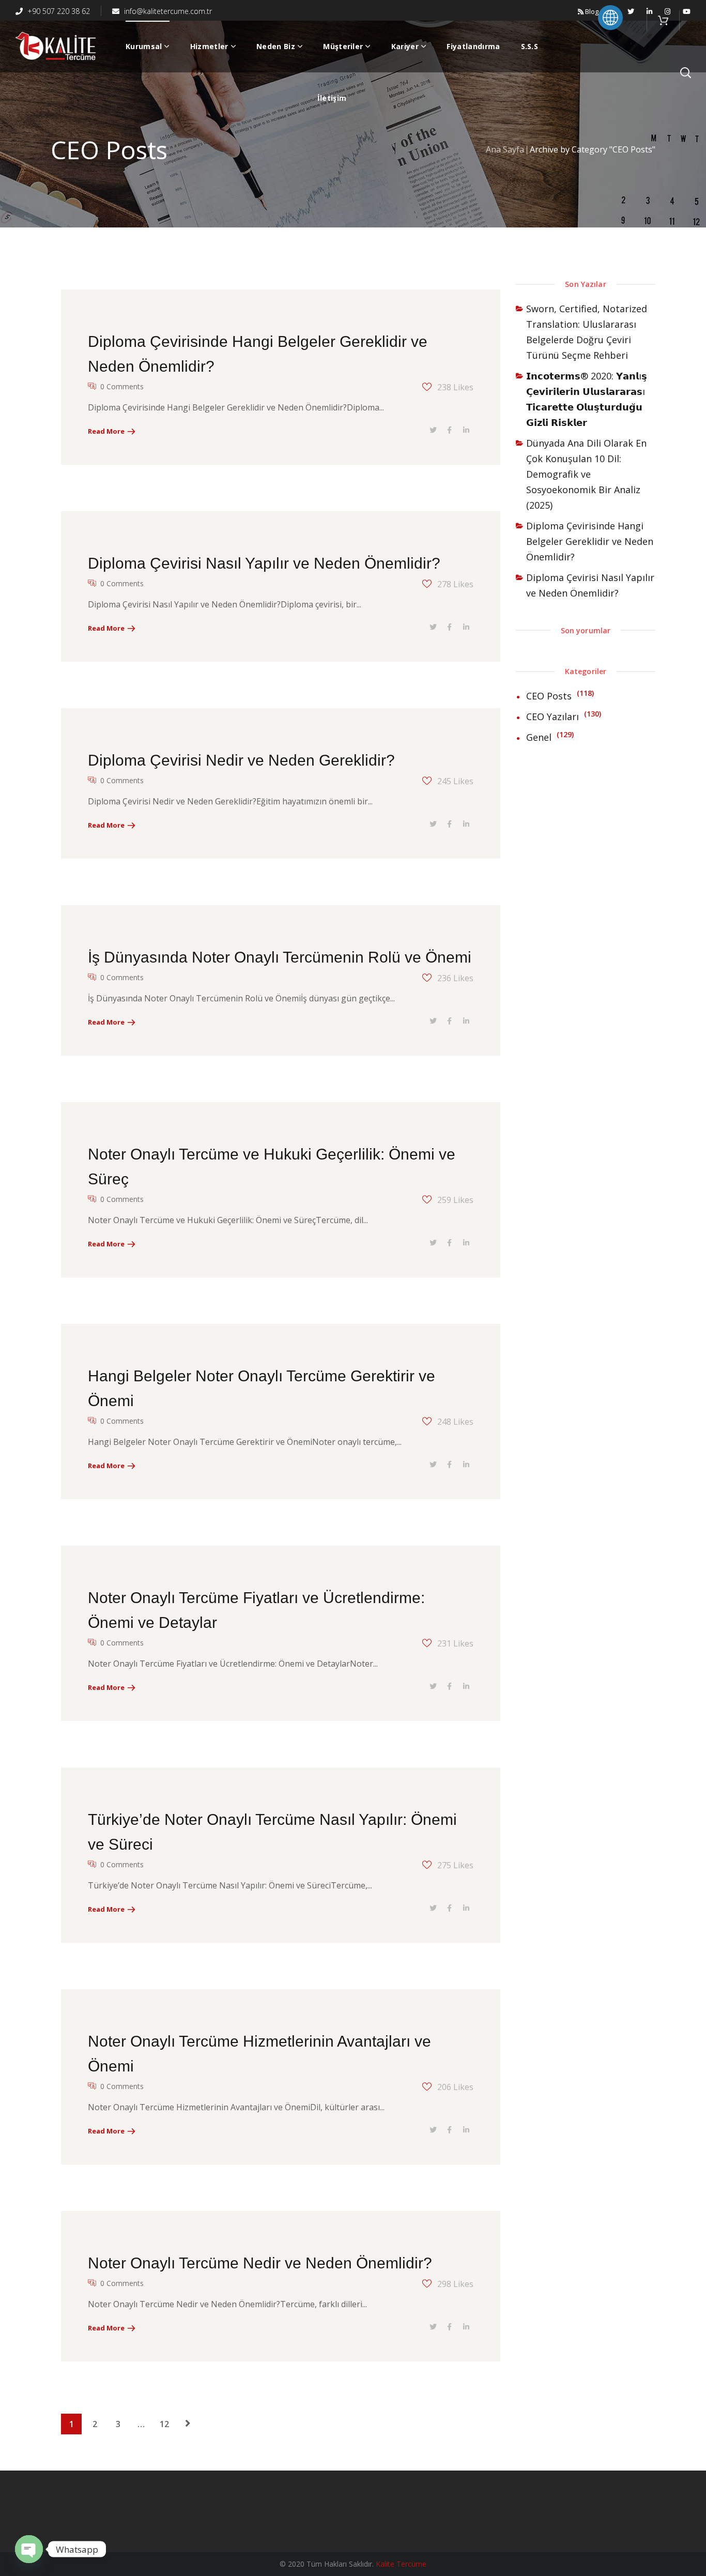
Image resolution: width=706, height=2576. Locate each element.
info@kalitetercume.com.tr (167, 11)
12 (164, 2424)
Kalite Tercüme (401, 2564)
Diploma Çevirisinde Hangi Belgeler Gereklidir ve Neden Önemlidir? (590, 541)
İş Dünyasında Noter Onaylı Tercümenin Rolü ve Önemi (280, 957)
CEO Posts (549, 696)
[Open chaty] (29, 2549)
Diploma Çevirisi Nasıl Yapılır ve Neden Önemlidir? (264, 563)
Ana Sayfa (505, 149)
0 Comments (122, 386)
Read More (106, 431)
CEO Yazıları (552, 717)
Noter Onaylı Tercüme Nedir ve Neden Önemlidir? (260, 2263)
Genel (539, 737)
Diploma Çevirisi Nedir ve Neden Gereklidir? (241, 760)
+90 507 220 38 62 (58, 11)
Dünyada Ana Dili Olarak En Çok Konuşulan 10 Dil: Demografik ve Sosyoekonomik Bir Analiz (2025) (586, 474)
